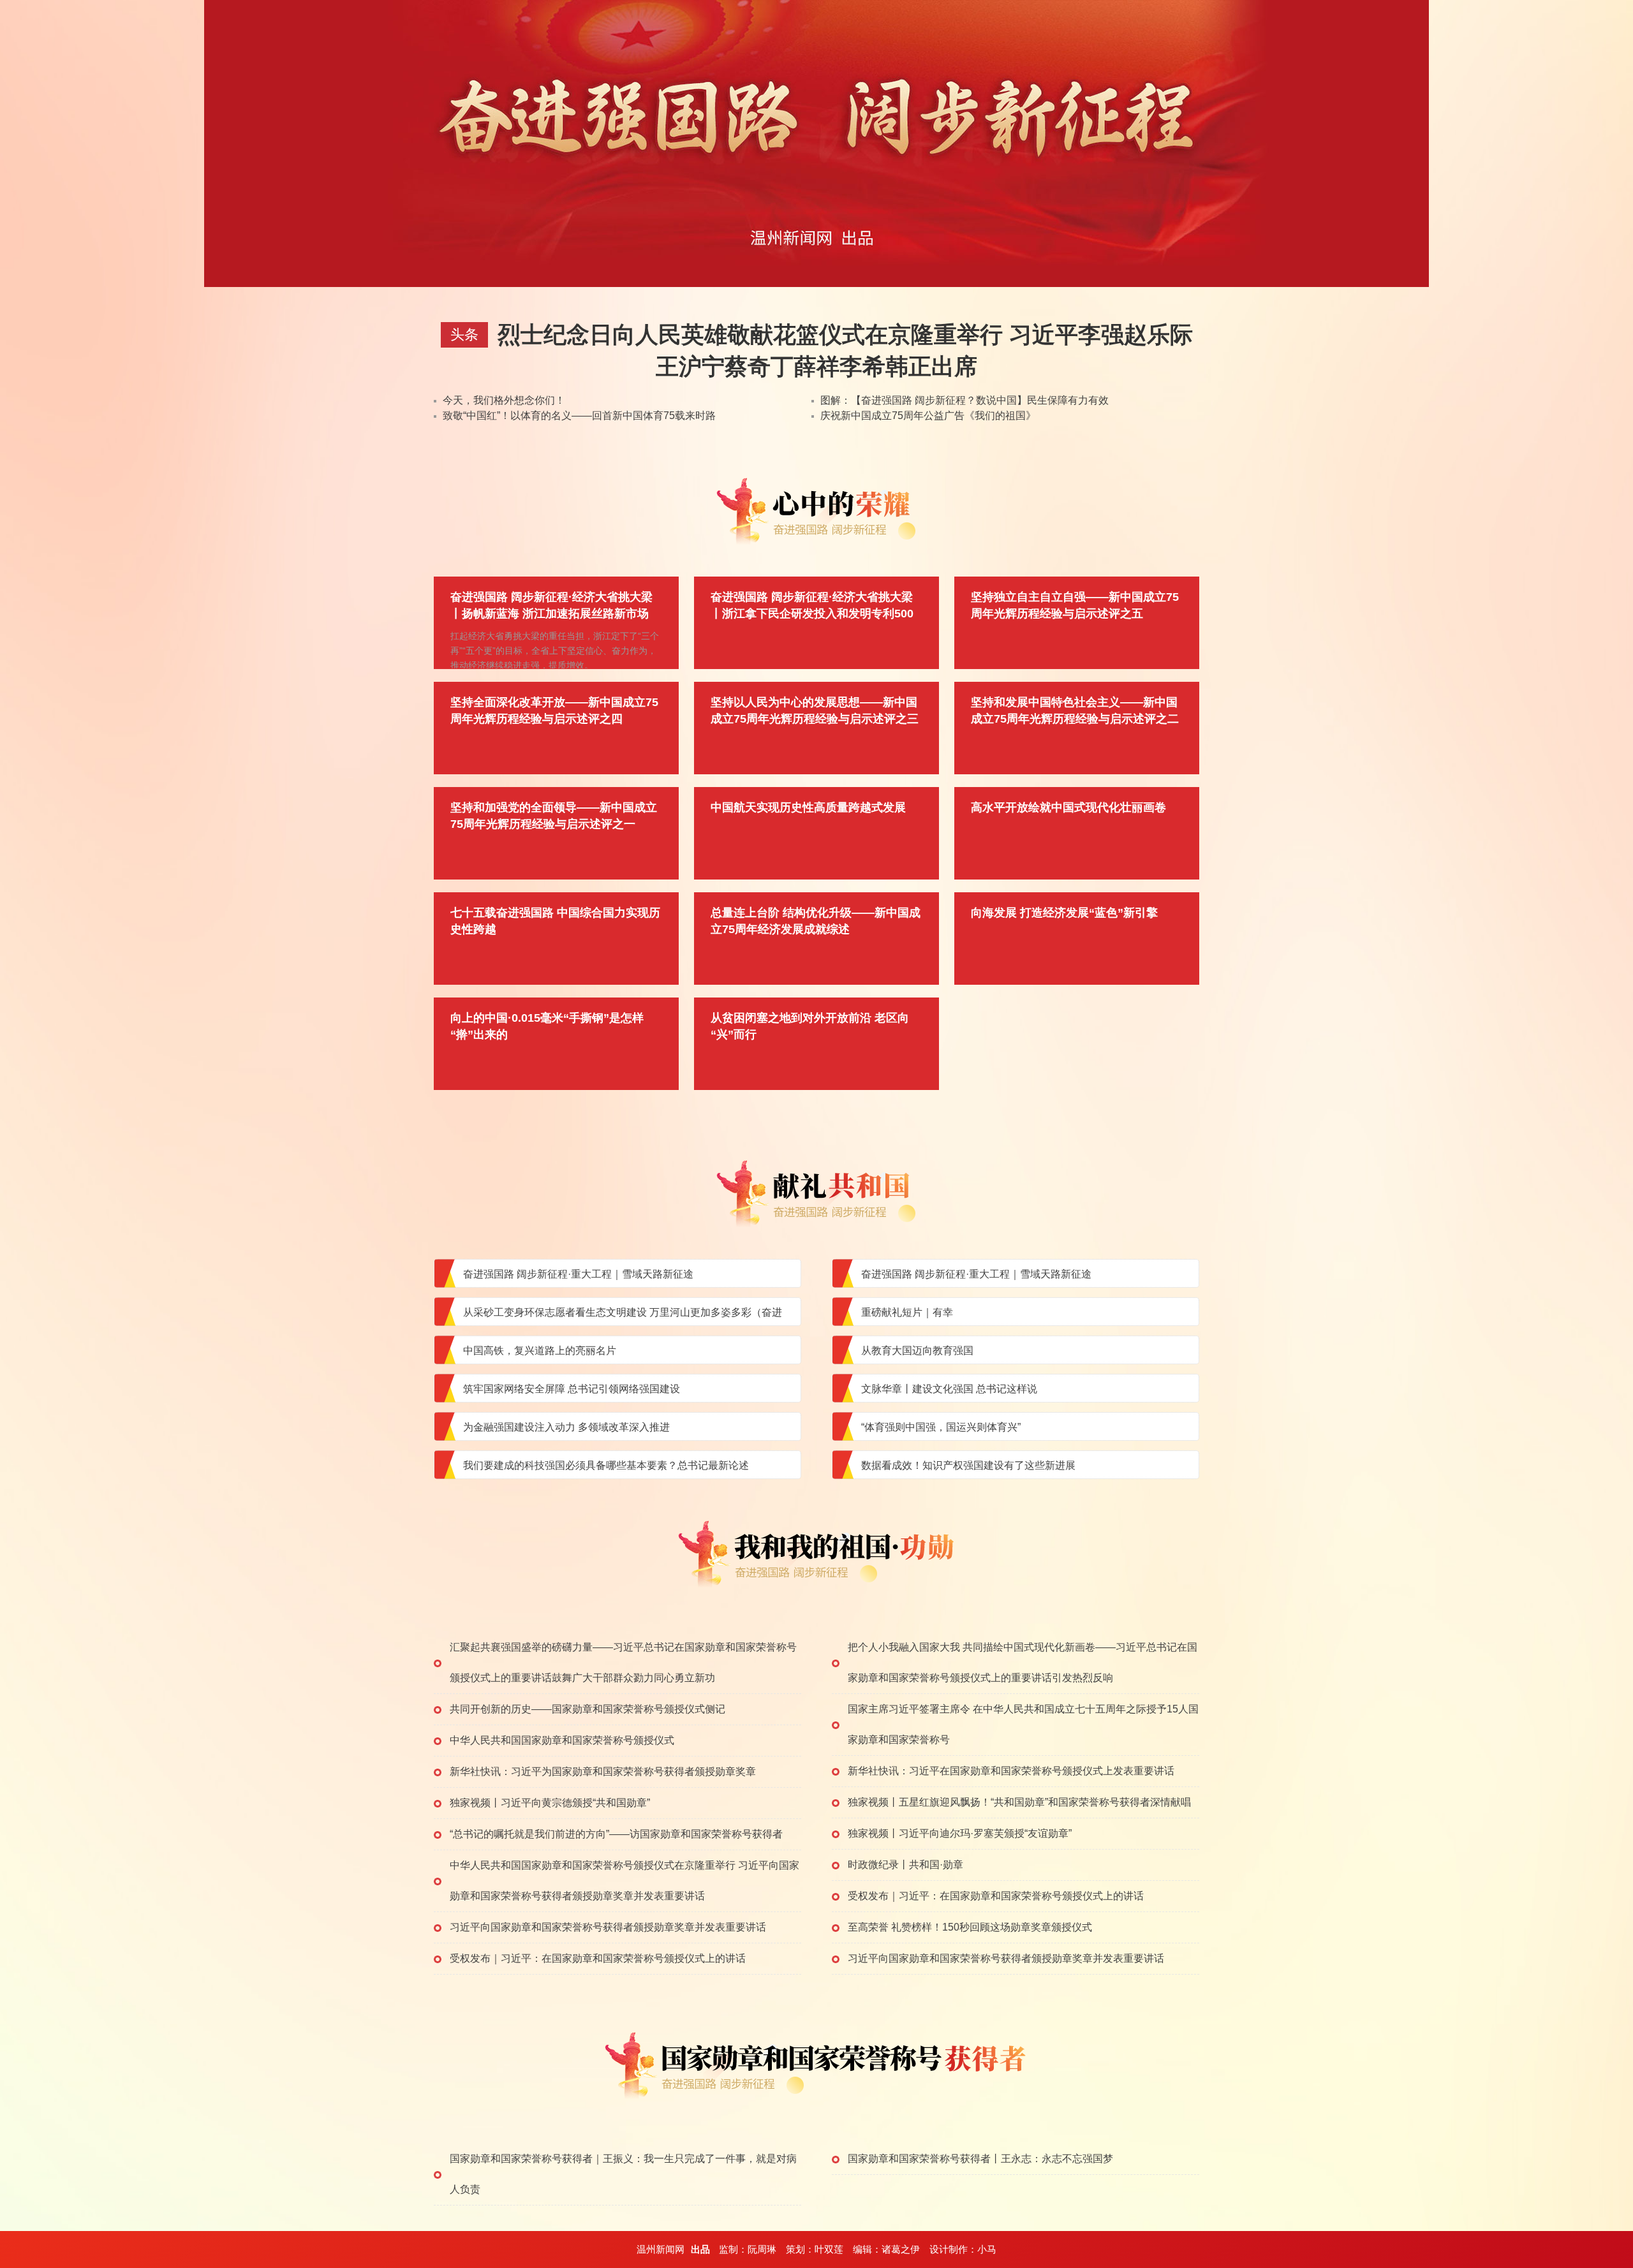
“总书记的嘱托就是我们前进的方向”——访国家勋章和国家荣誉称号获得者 (616, 1834)
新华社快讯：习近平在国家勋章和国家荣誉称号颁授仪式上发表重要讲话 (1011, 1771)
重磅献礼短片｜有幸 (907, 1312)
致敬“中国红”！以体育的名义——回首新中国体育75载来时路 (579, 416)
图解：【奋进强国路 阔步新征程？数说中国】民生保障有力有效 (964, 400)
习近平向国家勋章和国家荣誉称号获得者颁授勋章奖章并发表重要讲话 (608, 1927)
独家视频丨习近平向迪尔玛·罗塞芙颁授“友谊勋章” (960, 1833)
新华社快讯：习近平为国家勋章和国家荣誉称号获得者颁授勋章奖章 (603, 1771)
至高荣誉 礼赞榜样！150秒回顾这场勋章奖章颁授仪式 (970, 1927)
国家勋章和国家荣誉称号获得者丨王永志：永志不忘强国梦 (980, 2159)
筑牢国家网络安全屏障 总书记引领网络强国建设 (572, 1389)
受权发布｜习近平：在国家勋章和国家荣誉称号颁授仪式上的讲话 (996, 1896)
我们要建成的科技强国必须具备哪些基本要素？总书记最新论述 (606, 1465)
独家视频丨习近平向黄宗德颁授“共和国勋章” (550, 1803)
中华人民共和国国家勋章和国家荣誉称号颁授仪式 (562, 1740)
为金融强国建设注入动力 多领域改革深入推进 (566, 1427)
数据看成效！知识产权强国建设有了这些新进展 (968, 1465)
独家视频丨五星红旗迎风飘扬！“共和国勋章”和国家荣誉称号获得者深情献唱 (1019, 1802)
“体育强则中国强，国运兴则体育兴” (941, 1427)
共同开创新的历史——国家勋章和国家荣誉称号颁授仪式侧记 (587, 1709)
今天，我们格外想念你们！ (504, 400)
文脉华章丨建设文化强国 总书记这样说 (949, 1389)
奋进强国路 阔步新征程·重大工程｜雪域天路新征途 (578, 1274)
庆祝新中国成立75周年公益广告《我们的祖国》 (928, 416)
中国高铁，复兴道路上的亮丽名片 (540, 1351)
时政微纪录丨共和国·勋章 (905, 1865)
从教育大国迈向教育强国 (917, 1351)
